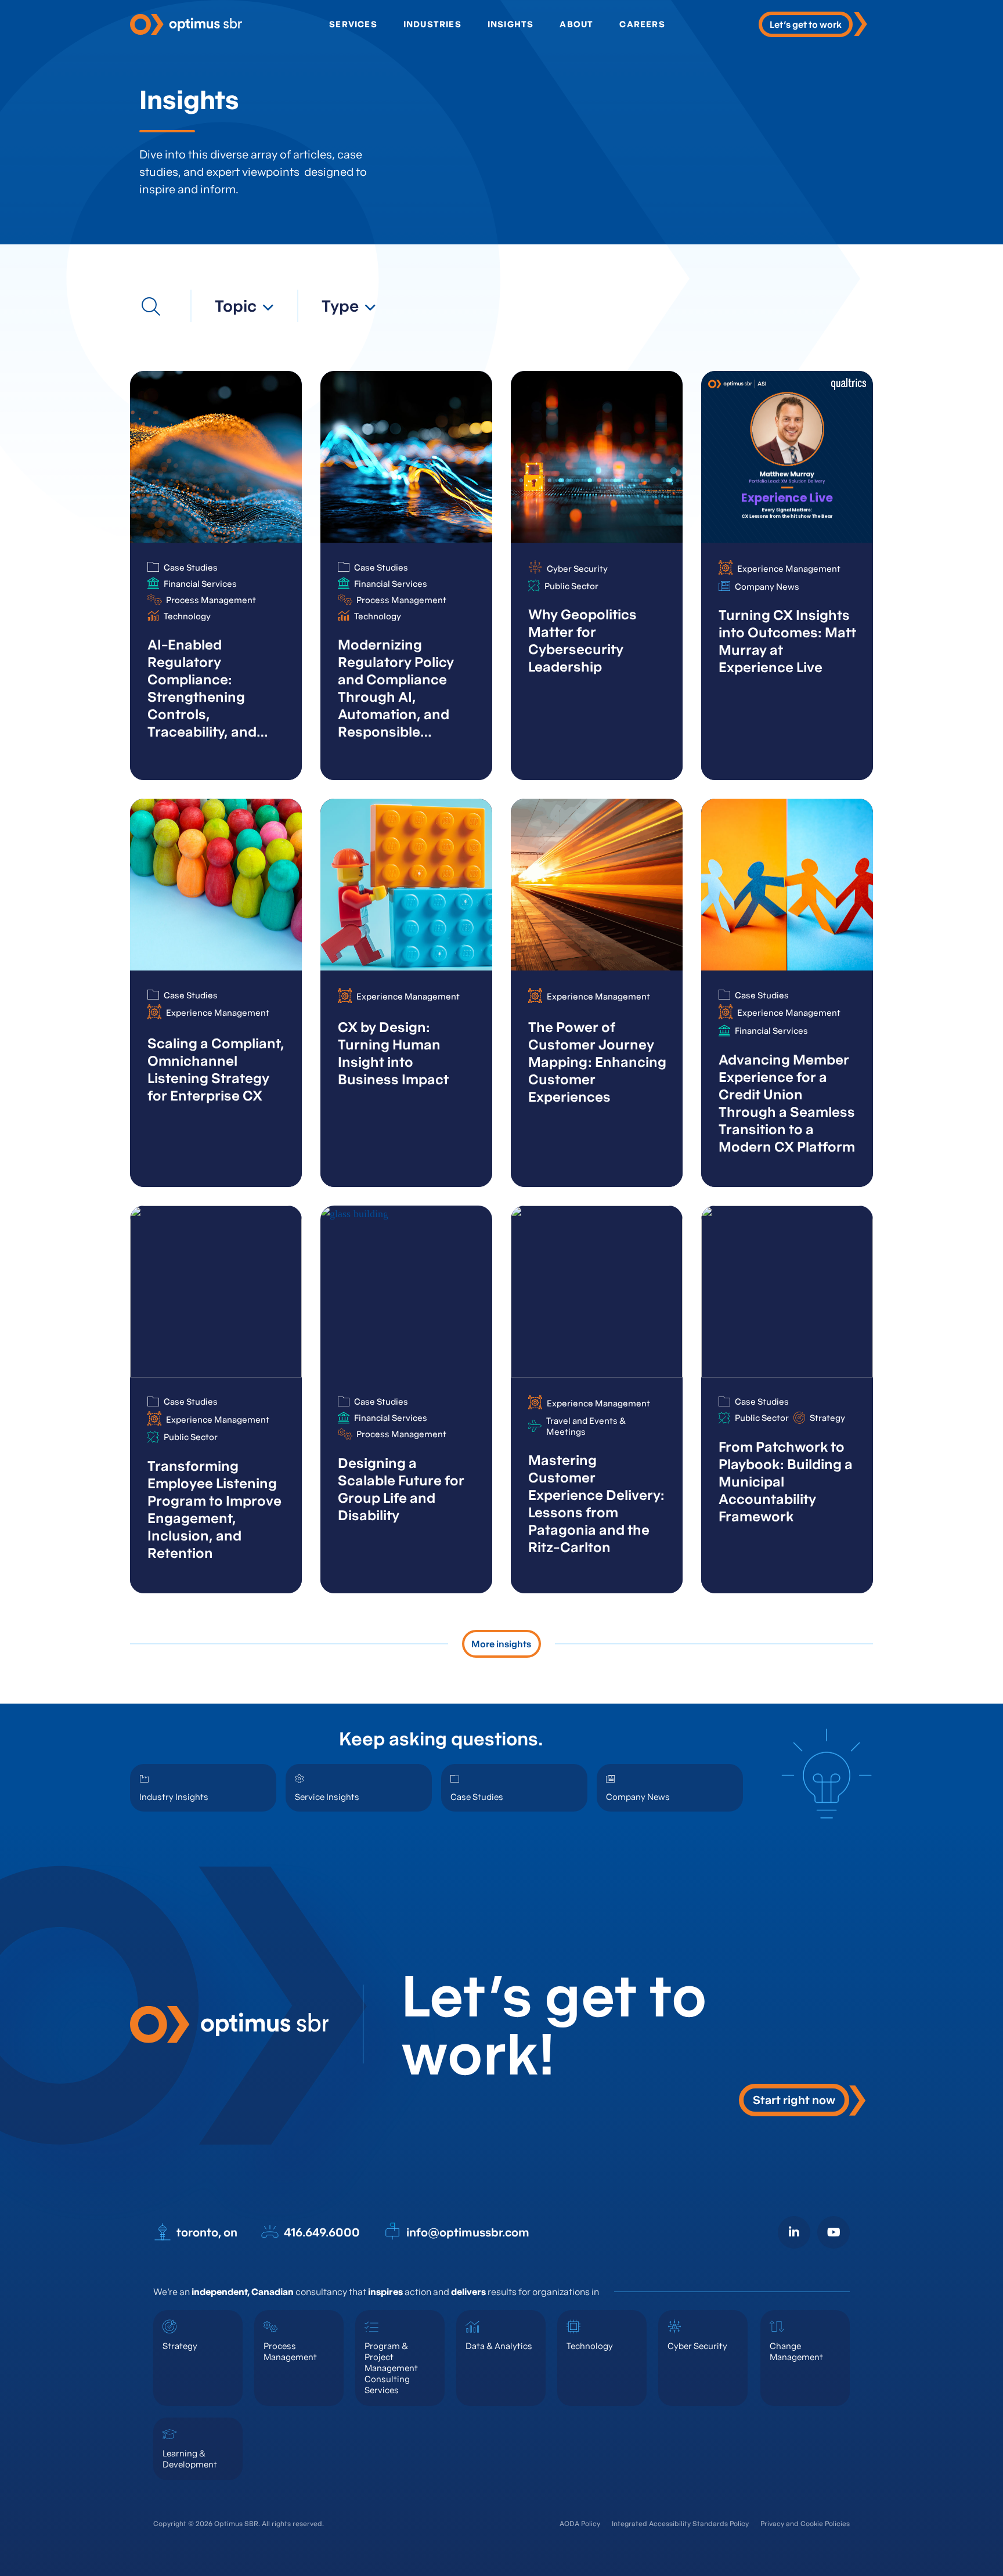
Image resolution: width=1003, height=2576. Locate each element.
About (576, 24)
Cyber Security (697, 2346)
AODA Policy (580, 2523)
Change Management (796, 2351)
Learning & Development (190, 2459)
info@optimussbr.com (468, 2232)
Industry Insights (174, 1797)
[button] (244, 306)
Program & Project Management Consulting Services (391, 2368)
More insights (501, 1644)
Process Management (290, 2351)
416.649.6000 (322, 2232)
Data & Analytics (499, 2346)
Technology (590, 2346)
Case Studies (477, 1797)
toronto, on (207, 2232)
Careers (642, 24)
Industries (432, 24)
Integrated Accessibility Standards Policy (680, 2523)
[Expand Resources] (151, 306)
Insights (511, 24)
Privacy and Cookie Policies (805, 2523)
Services (353, 24)
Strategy (180, 2346)
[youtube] (834, 2232)
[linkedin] (794, 2232)
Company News (638, 1797)
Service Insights (327, 1797)
